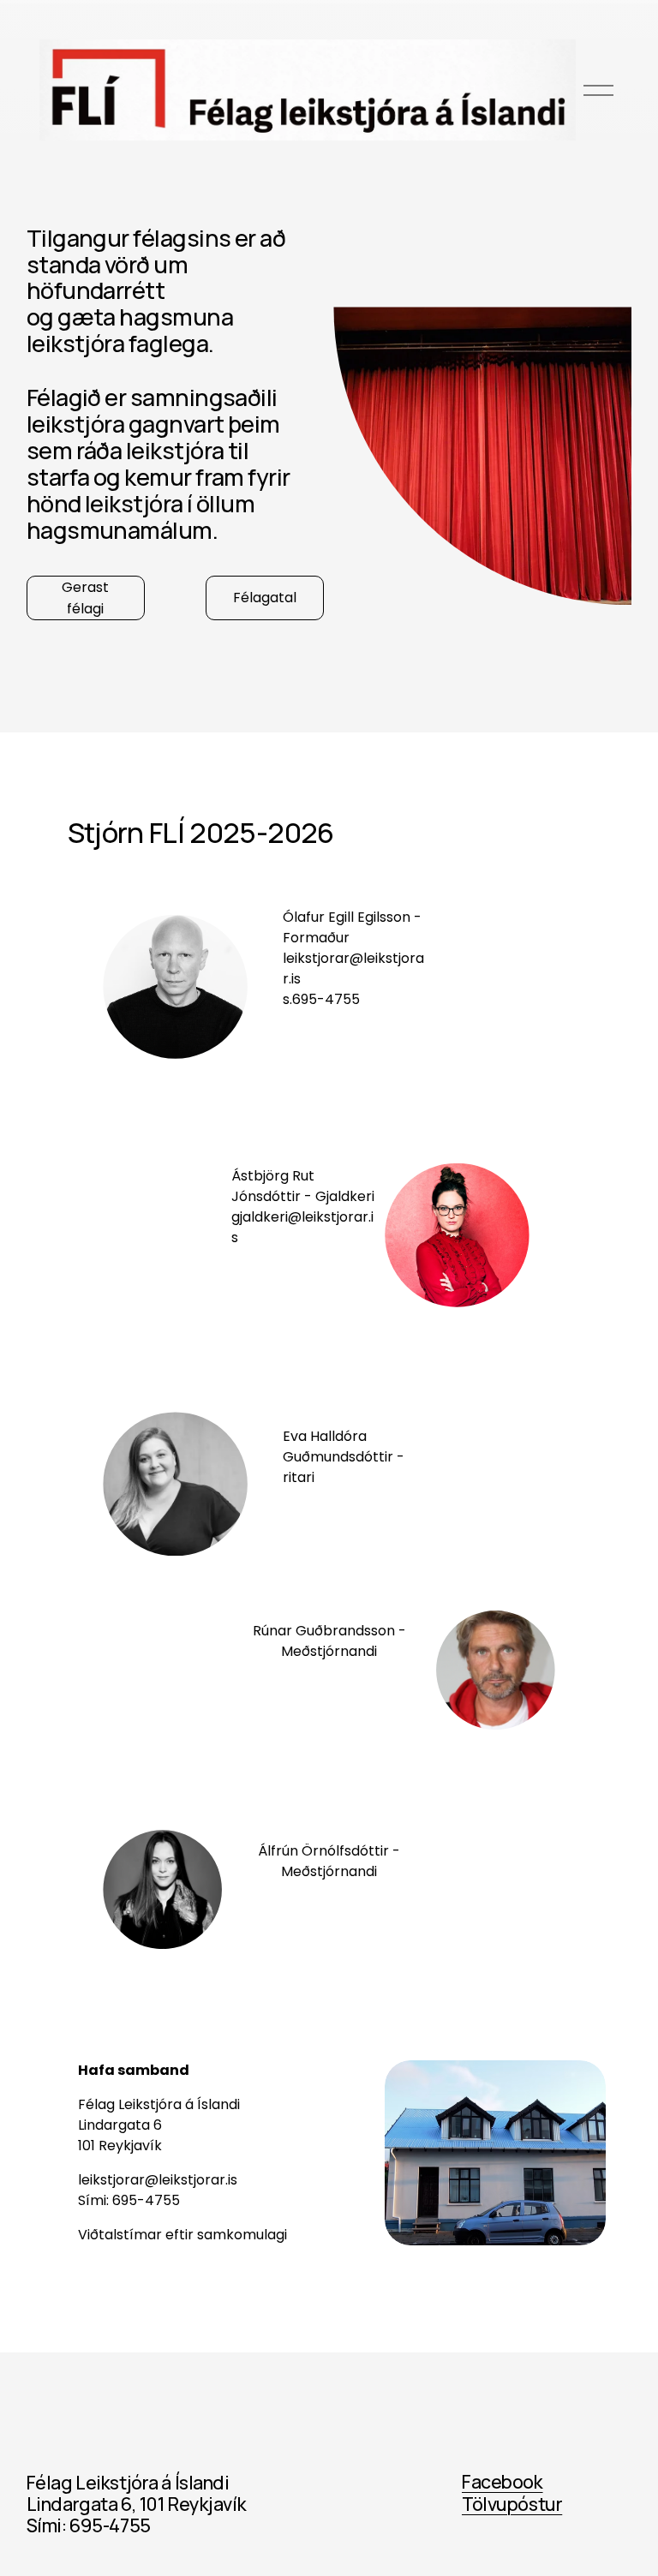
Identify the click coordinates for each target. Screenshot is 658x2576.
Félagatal (265, 598)
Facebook (502, 2481)
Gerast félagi (85, 598)
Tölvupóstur (512, 2504)
